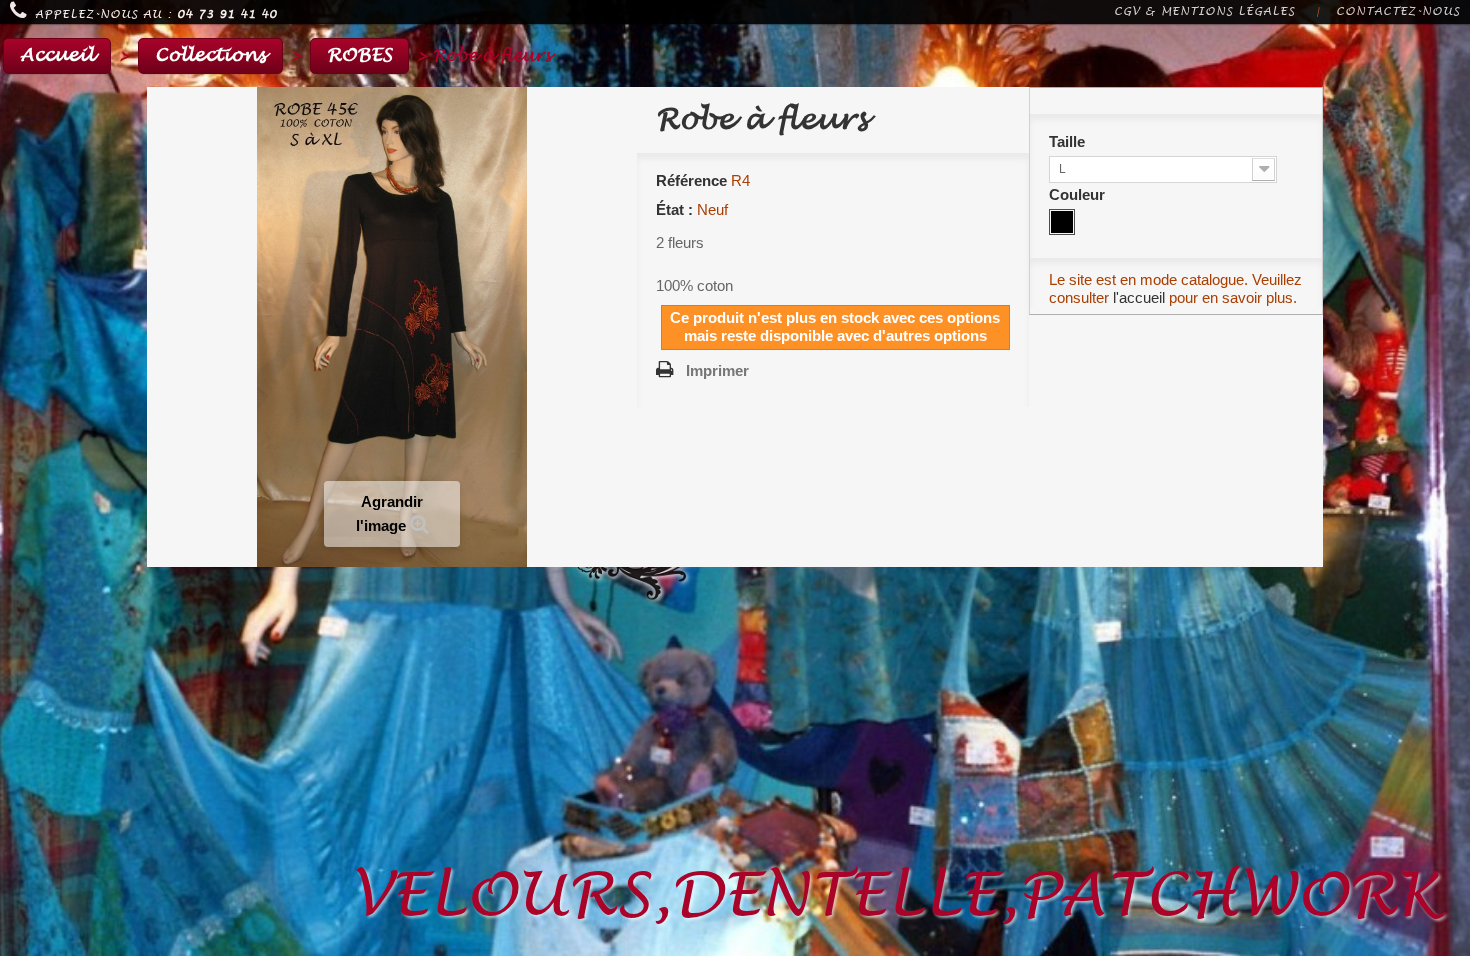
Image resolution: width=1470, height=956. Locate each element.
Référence (691, 180)
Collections (210, 55)
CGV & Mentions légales (1204, 11)
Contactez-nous (1398, 11)
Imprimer (717, 370)
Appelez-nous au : (156, 14)
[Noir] (1062, 222)
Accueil (57, 55)
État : (674, 209)
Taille (1069, 141)
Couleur (1079, 194)
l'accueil (1139, 297)
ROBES (359, 55)
